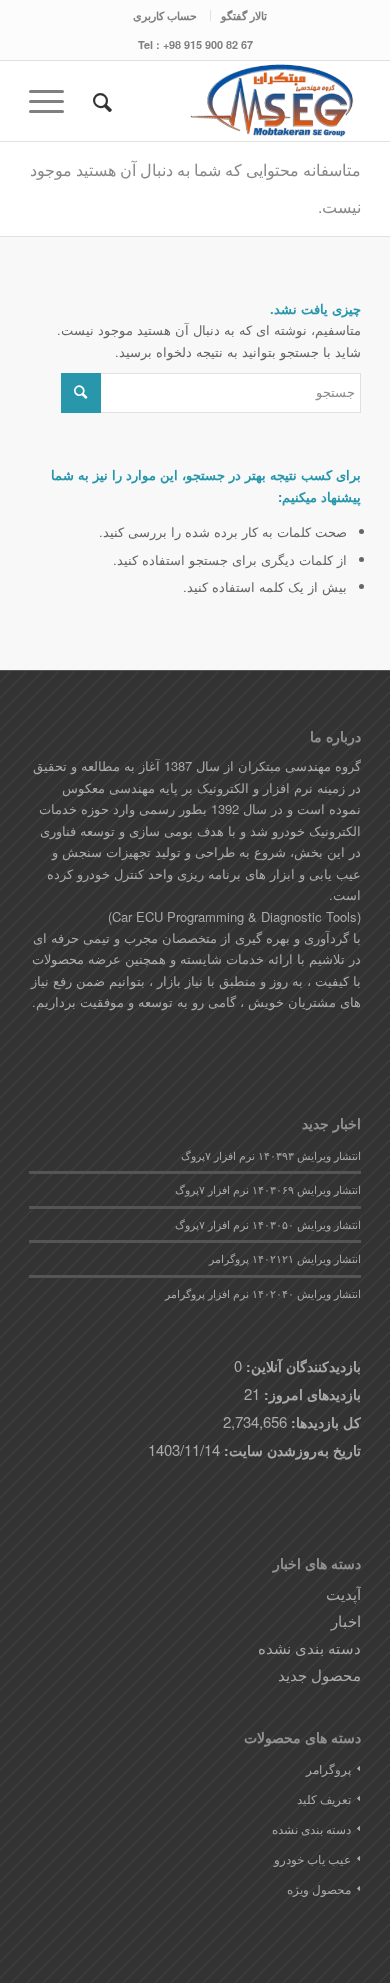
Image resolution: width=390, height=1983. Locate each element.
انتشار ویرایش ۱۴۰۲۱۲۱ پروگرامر (285, 1258)
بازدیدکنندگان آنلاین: (301, 1366)
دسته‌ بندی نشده (309, 1647)
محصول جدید (319, 1674)
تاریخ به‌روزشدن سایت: (290, 1450)
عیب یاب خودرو (312, 1858)
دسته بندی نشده (311, 1828)
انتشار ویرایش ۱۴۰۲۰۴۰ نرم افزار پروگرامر (263, 1293)
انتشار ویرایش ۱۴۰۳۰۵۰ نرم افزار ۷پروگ (268, 1224)
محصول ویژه (319, 1888)
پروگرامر (328, 1768)
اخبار (346, 1620)
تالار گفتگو (244, 15)
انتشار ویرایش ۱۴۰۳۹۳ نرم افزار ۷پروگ (271, 1155)
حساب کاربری (165, 15)
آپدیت (343, 1593)
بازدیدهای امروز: (310, 1394)
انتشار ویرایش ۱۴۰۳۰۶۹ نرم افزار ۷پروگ (268, 1189)
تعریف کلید (324, 1798)
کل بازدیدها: (324, 1422)
